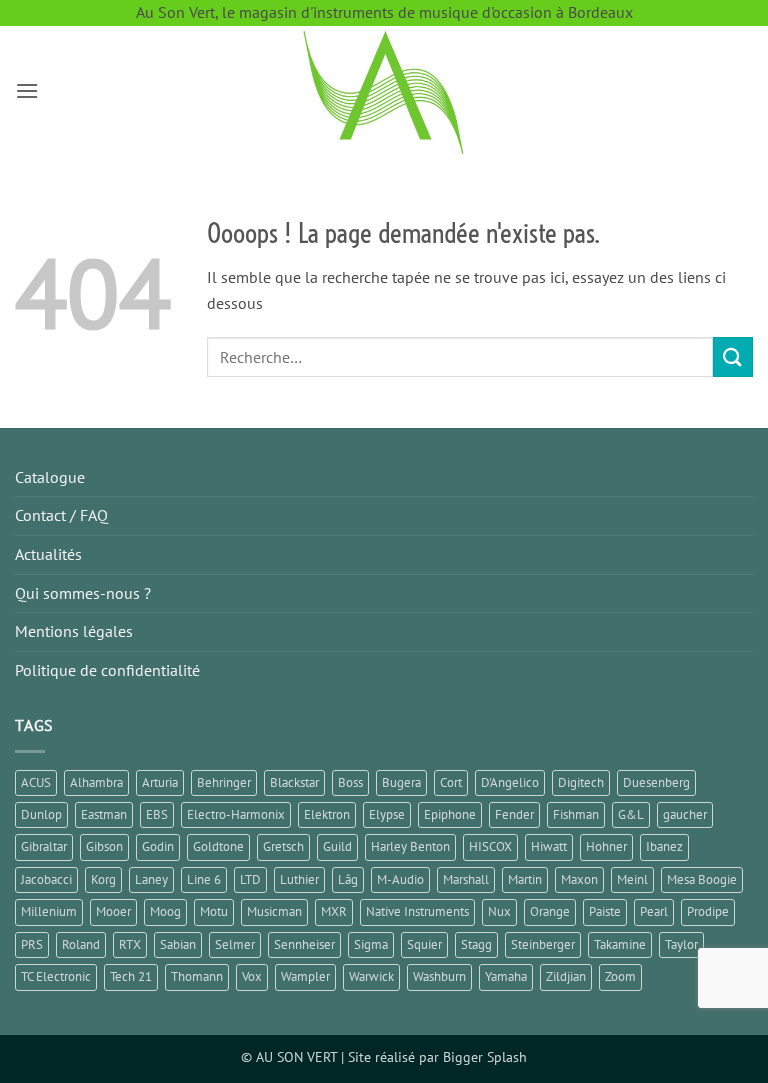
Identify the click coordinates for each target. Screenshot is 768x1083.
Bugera (401, 782)
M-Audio (400, 879)
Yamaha (506, 976)
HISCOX (490, 846)
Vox (252, 976)
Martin (525, 879)
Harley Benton (410, 846)
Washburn (439, 976)
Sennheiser (304, 944)
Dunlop (41, 814)
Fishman (576, 814)
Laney (151, 879)
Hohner (606, 846)
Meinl (632, 879)
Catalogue (50, 477)
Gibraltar (44, 846)
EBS (157, 814)
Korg (103, 879)
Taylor (681, 944)
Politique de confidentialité (107, 670)
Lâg (348, 879)
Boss (350, 782)
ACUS (36, 782)
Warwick (371, 976)
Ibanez (664, 846)
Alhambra (96, 782)
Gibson (104, 846)
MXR (334, 911)
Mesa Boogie (702, 879)
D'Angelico (510, 782)
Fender (514, 814)
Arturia (160, 782)
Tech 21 (131, 976)
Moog (165, 911)
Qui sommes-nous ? (83, 593)
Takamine (620, 944)
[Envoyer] (733, 356)
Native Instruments (417, 911)
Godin (158, 846)
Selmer (235, 944)
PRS (32, 944)
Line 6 (204, 879)
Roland (81, 944)
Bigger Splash (485, 1056)
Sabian (178, 944)
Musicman (274, 911)
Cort (451, 782)
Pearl (654, 911)
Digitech (581, 782)
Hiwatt (549, 846)
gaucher (685, 814)
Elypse (387, 814)
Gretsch (283, 846)
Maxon (579, 879)
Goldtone (218, 846)
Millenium (49, 911)
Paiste (605, 911)
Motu (214, 911)
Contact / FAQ (61, 515)
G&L (631, 814)
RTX (130, 944)
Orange (550, 911)
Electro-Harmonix (236, 814)
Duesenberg (656, 782)
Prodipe (708, 911)
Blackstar (294, 782)
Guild (337, 846)
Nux (499, 911)
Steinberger (543, 944)
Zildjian (566, 976)
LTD (250, 879)
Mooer (113, 911)
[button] (27, 90)
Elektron (327, 814)
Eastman (104, 814)
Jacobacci (46, 879)
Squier (424, 944)
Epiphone (450, 814)
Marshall (466, 879)
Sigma (371, 944)
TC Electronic (56, 976)
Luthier (299, 879)
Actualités (48, 554)
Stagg (476, 944)
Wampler (305, 976)
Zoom (620, 976)
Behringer (224, 782)
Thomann (197, 976)
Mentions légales (74, 631)
